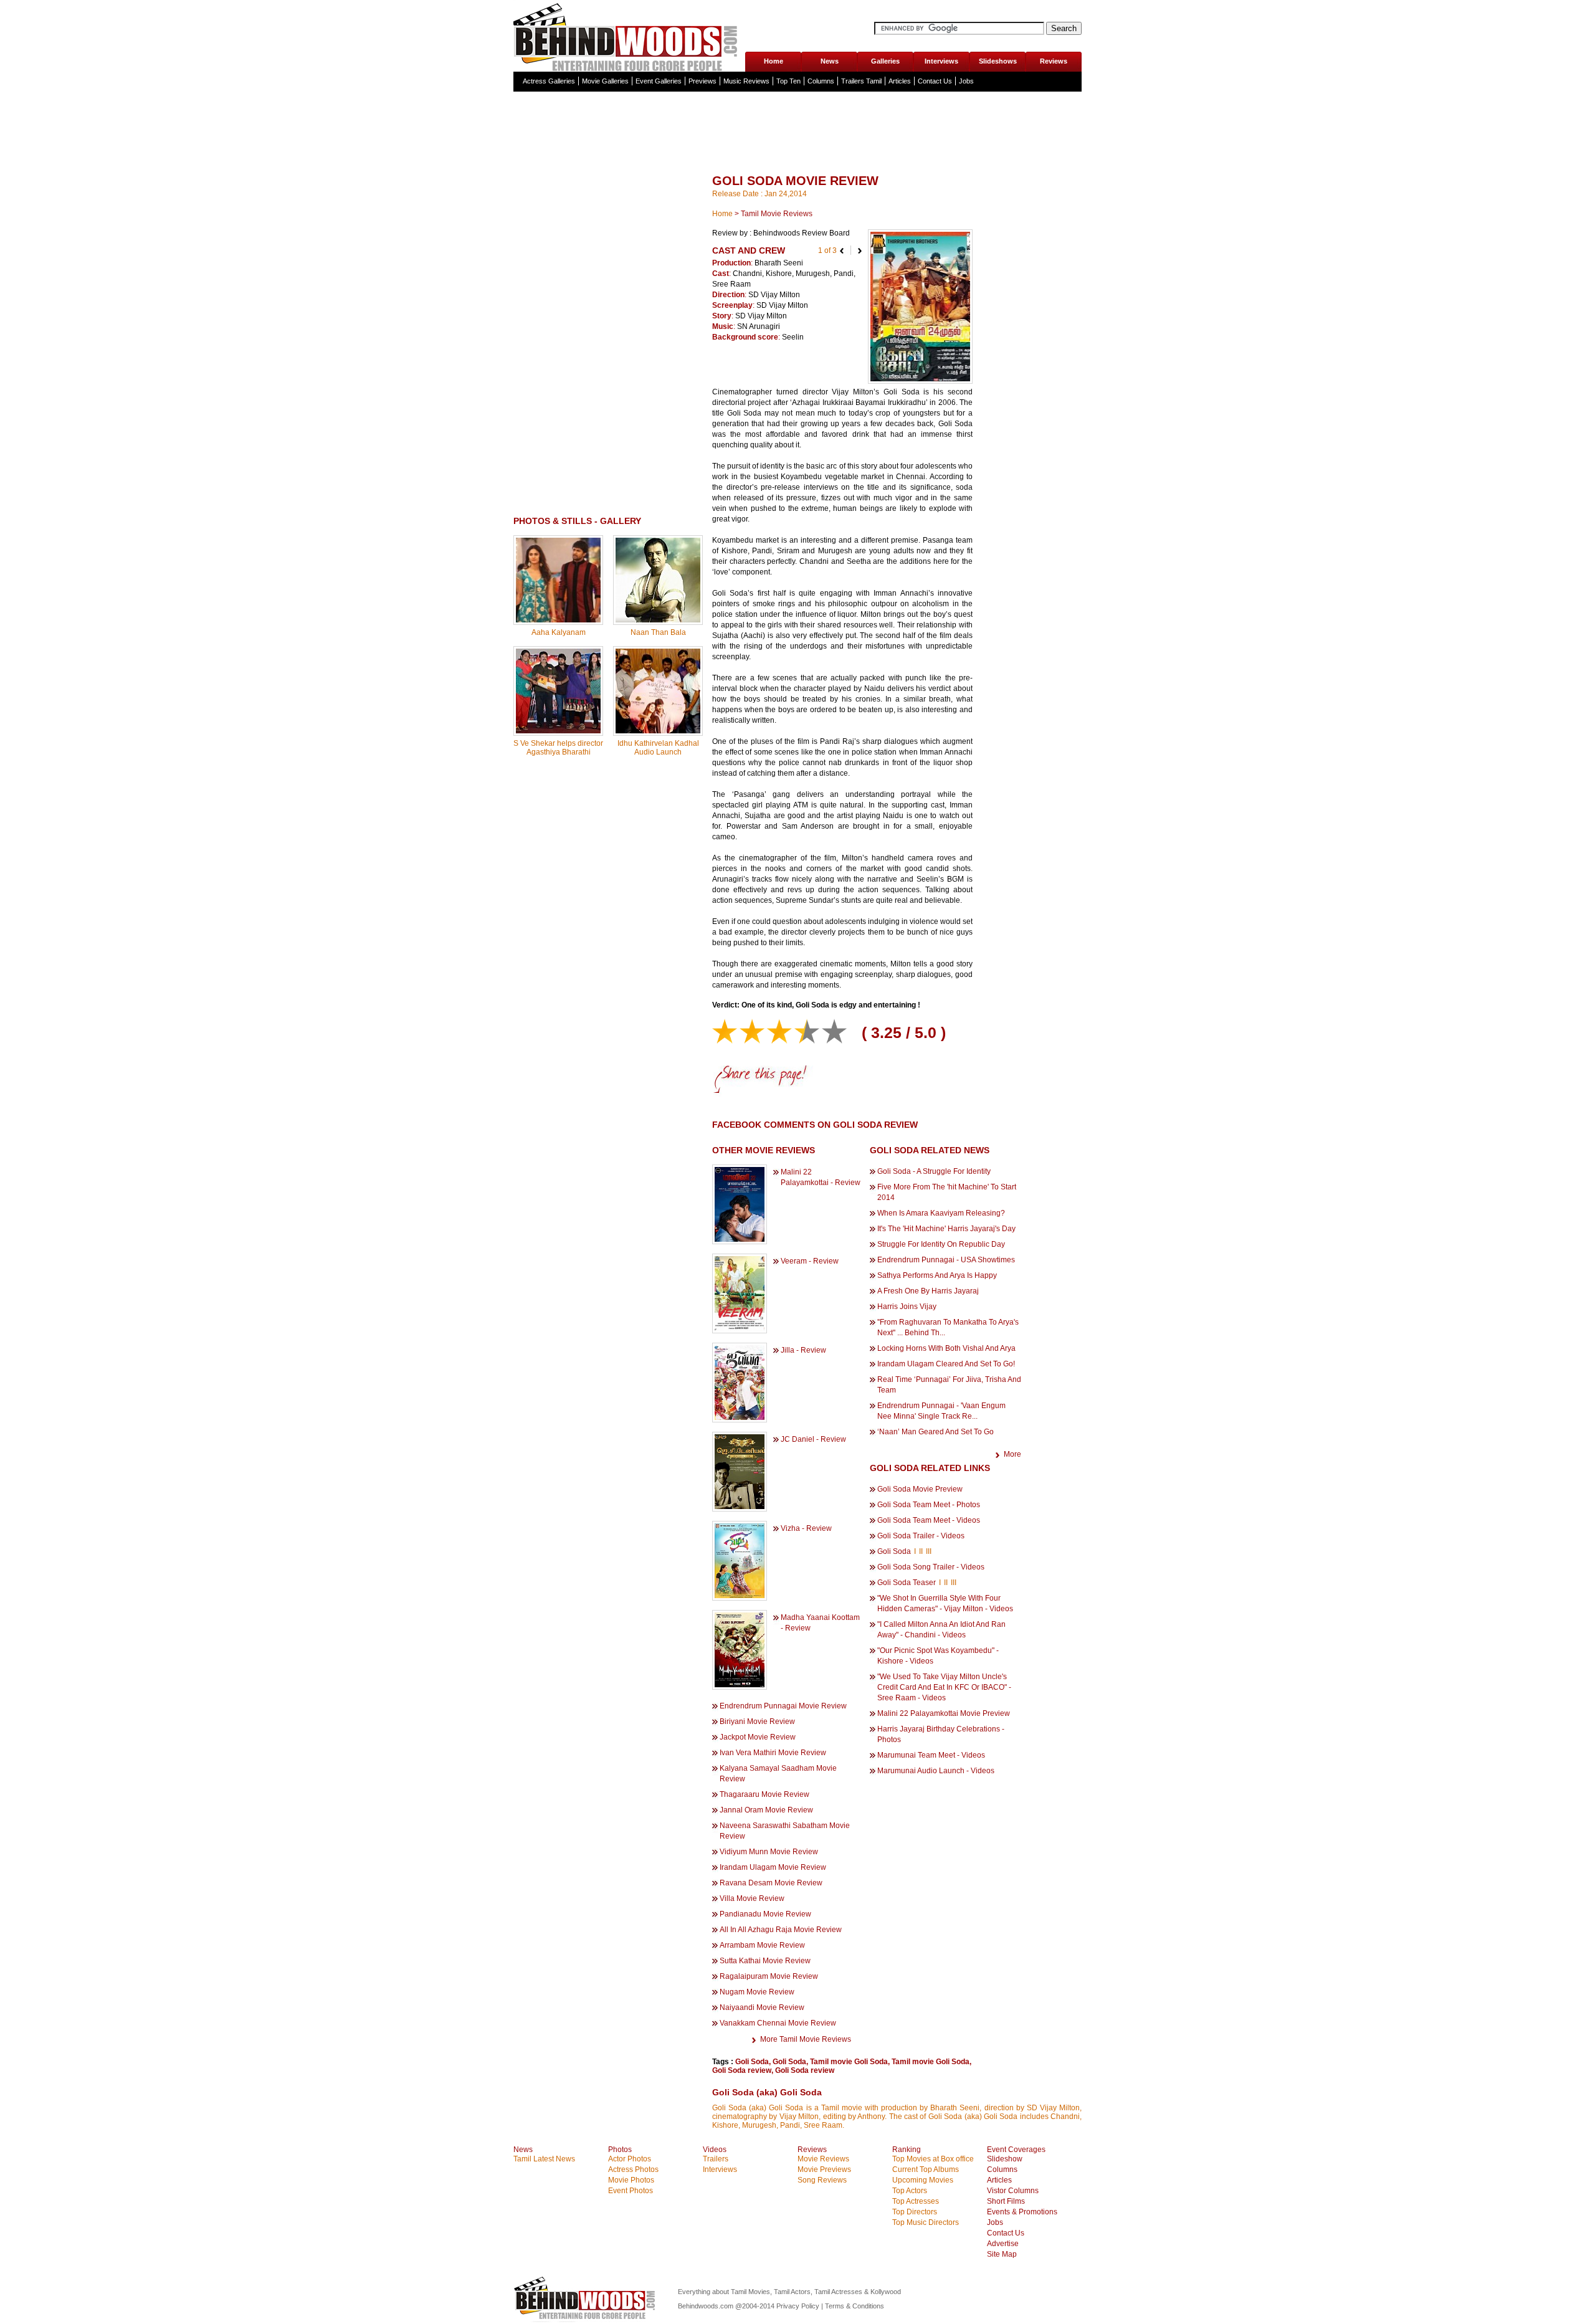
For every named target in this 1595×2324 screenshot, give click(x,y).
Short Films (1006, 2201)
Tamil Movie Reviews (777, 214)
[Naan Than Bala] (658, 620)
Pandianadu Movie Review (765, 1914)
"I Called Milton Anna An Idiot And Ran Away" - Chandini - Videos (941, 1630)
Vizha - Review (806, 1528)
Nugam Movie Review (757, 1992)
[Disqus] (608, 925)
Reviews (1054, 61)
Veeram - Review (810, 1261)
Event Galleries (659, 81)
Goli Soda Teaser (907, 1583)
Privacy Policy (799, 2306)
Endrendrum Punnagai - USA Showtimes (946, 1260)
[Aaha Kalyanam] (558, 620)
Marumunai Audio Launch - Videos (936, 1771)
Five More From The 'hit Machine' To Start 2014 (947, 1192)
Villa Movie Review (752, 1898)
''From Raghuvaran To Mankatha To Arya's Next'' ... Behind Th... (948, 1327)
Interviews (941, 61)
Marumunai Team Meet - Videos (931, 1755)
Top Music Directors (926, 2222)
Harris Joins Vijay (907, 1307)
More (1012, 1454)
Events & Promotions (1022, 2212)
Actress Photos (633, 2169)
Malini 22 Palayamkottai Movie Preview (944, 1713)
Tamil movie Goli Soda (849, 2062)
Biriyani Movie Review (757, 1722)
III (929, 1551)
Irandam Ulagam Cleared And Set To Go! (946, 1364)
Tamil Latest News (544, 2159)
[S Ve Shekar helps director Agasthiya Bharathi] (558, 731)
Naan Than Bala (658, 632)
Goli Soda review (742, 2070)
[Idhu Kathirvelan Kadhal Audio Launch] (658, 731)
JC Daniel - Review (813, 1439)
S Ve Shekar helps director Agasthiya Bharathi (558, 748)
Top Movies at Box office (933, 2159)
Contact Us (935, 81)
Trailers (716, 2159)
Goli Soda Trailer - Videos (921, 1536)
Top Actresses (916, 2201)
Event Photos (631, 2191)
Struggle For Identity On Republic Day (941, 1244)
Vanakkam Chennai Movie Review (778, 2023)
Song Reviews (822, 2180)
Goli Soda (894, 1551)
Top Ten (788, 81)
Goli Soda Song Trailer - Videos (931, 1567)
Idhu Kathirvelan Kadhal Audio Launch (658, 748)
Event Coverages (1016, 2150)
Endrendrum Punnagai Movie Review (783, 1706)
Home (774, 61)
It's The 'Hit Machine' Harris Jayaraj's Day (946, 1229)
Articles (900, 81)
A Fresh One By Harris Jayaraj (928, 1291)
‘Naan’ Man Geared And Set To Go (936, 1432)
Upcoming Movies (923, 2180)
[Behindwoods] (629, 36)
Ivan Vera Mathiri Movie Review (773, 1753)
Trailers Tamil (861, 81)
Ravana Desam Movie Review (771, 1883)
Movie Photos (631, 2180)
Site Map (1002, 2254)
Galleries (885, 61)
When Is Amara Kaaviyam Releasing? (941, 1213)
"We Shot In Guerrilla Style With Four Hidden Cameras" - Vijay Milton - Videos (945, 1603)
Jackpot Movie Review (758, 1737)
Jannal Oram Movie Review (766, 1810)
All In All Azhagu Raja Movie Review (781, 1930)
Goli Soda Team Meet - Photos (929, 1505)
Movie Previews (824, 2169)
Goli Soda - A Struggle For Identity (934, 1171)
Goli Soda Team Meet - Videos (929, 1520)
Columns (821, 81)
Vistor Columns (1013, 2191)
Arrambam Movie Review (762, 1945)
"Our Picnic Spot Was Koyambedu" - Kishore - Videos (938, 1656)
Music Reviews (746, 81)
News (830, 61)
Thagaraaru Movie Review (764, 1794)
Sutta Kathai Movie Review (765, 1961)
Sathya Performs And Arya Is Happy (937, 1275)
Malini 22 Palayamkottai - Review (821, 1177)
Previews (702, 81)
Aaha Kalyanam (559, 632)
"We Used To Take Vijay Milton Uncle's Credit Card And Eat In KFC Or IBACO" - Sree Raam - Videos (944, 1687)
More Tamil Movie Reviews (806, 2039)
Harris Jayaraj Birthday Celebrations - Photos (941, 1734)
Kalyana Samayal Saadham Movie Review (778, 1774)
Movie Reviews (823, 2159)
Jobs (966, 81)
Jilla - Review (803, 1350)
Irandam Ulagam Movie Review (773, 1867)
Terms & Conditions (855, 2306)
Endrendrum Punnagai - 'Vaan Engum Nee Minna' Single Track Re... (941, 1411)
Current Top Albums (926, 2169)
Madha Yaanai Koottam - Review (820, 1623)
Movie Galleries (605, 81)
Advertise (1003, 2244)
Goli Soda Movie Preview (920, 1489)
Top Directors (915, 2212)
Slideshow (1005, 2159)
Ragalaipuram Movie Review (769, 1976)
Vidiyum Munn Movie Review (769, 1852)
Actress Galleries (549, 81)
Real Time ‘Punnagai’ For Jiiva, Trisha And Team (949, 1385)
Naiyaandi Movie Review (762, 2007)
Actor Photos (630, 2159)
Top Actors (910, 2191)
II (921, 1551)
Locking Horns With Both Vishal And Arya (946, 1348)
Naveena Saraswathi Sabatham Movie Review (785, 1831)
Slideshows (998, 61)
